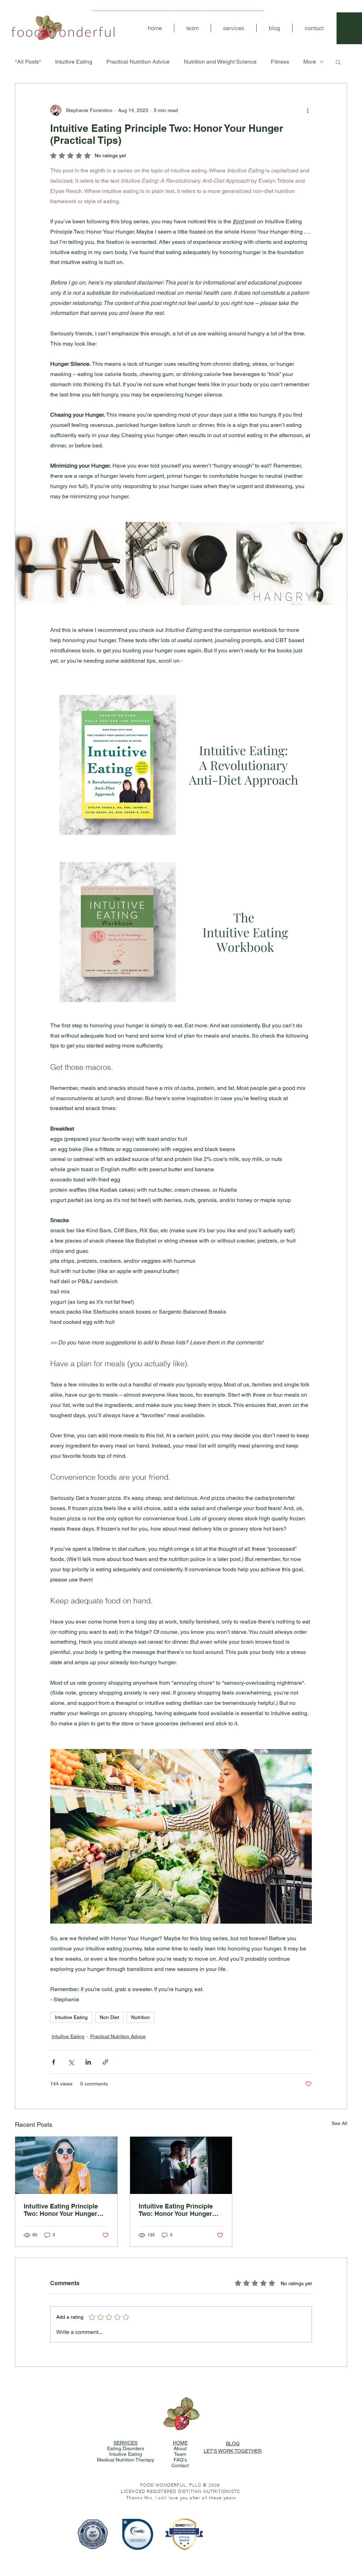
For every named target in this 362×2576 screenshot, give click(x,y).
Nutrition (141, 2017)
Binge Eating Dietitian (258, 2552)
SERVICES (125, 2443)
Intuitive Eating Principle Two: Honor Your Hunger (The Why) (176, 2210)
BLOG (233, 2443)
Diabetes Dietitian (163, 2552)
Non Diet (109, 2017)
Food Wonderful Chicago (67, 2543)
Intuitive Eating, (304, 2549)
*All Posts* (28, 62)
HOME (180, 2443)
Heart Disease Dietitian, (190, 2552)
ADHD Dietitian (235, 2552)
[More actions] (308, 110)
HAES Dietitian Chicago (279, 2549)
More (310, 62)
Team (180, 2454)
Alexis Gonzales (52, 2546)
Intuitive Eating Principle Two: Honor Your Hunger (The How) (61, 2210)
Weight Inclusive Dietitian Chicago (243, 2549)
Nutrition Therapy (156, 2543)
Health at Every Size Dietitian (204, 2549)
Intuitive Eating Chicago (137, 2552)
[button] (338, 62)
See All (339, 2123)
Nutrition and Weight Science (220, 62)
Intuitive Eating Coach (77, 2552)
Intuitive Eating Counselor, (106, 2552)
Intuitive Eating (74, 62)
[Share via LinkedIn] (88, 2062)
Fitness (280, 62)
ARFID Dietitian (214, 2552)
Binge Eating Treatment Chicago (291, 2552)
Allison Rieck (154, 2546)
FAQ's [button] (180, 2460)
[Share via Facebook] (54, 2062)
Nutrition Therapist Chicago (207, 2543)
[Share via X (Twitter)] (71, 2062)
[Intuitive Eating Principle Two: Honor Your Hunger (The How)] (66, 2165)
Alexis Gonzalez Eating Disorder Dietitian (120, 2546)
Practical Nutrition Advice (138, 62)
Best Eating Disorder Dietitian (307, 2546)
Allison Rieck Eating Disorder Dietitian (214, 2546)
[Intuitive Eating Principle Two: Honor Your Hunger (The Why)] (181, 2165)
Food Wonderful (41, 2543)
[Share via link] (106, 2062)
